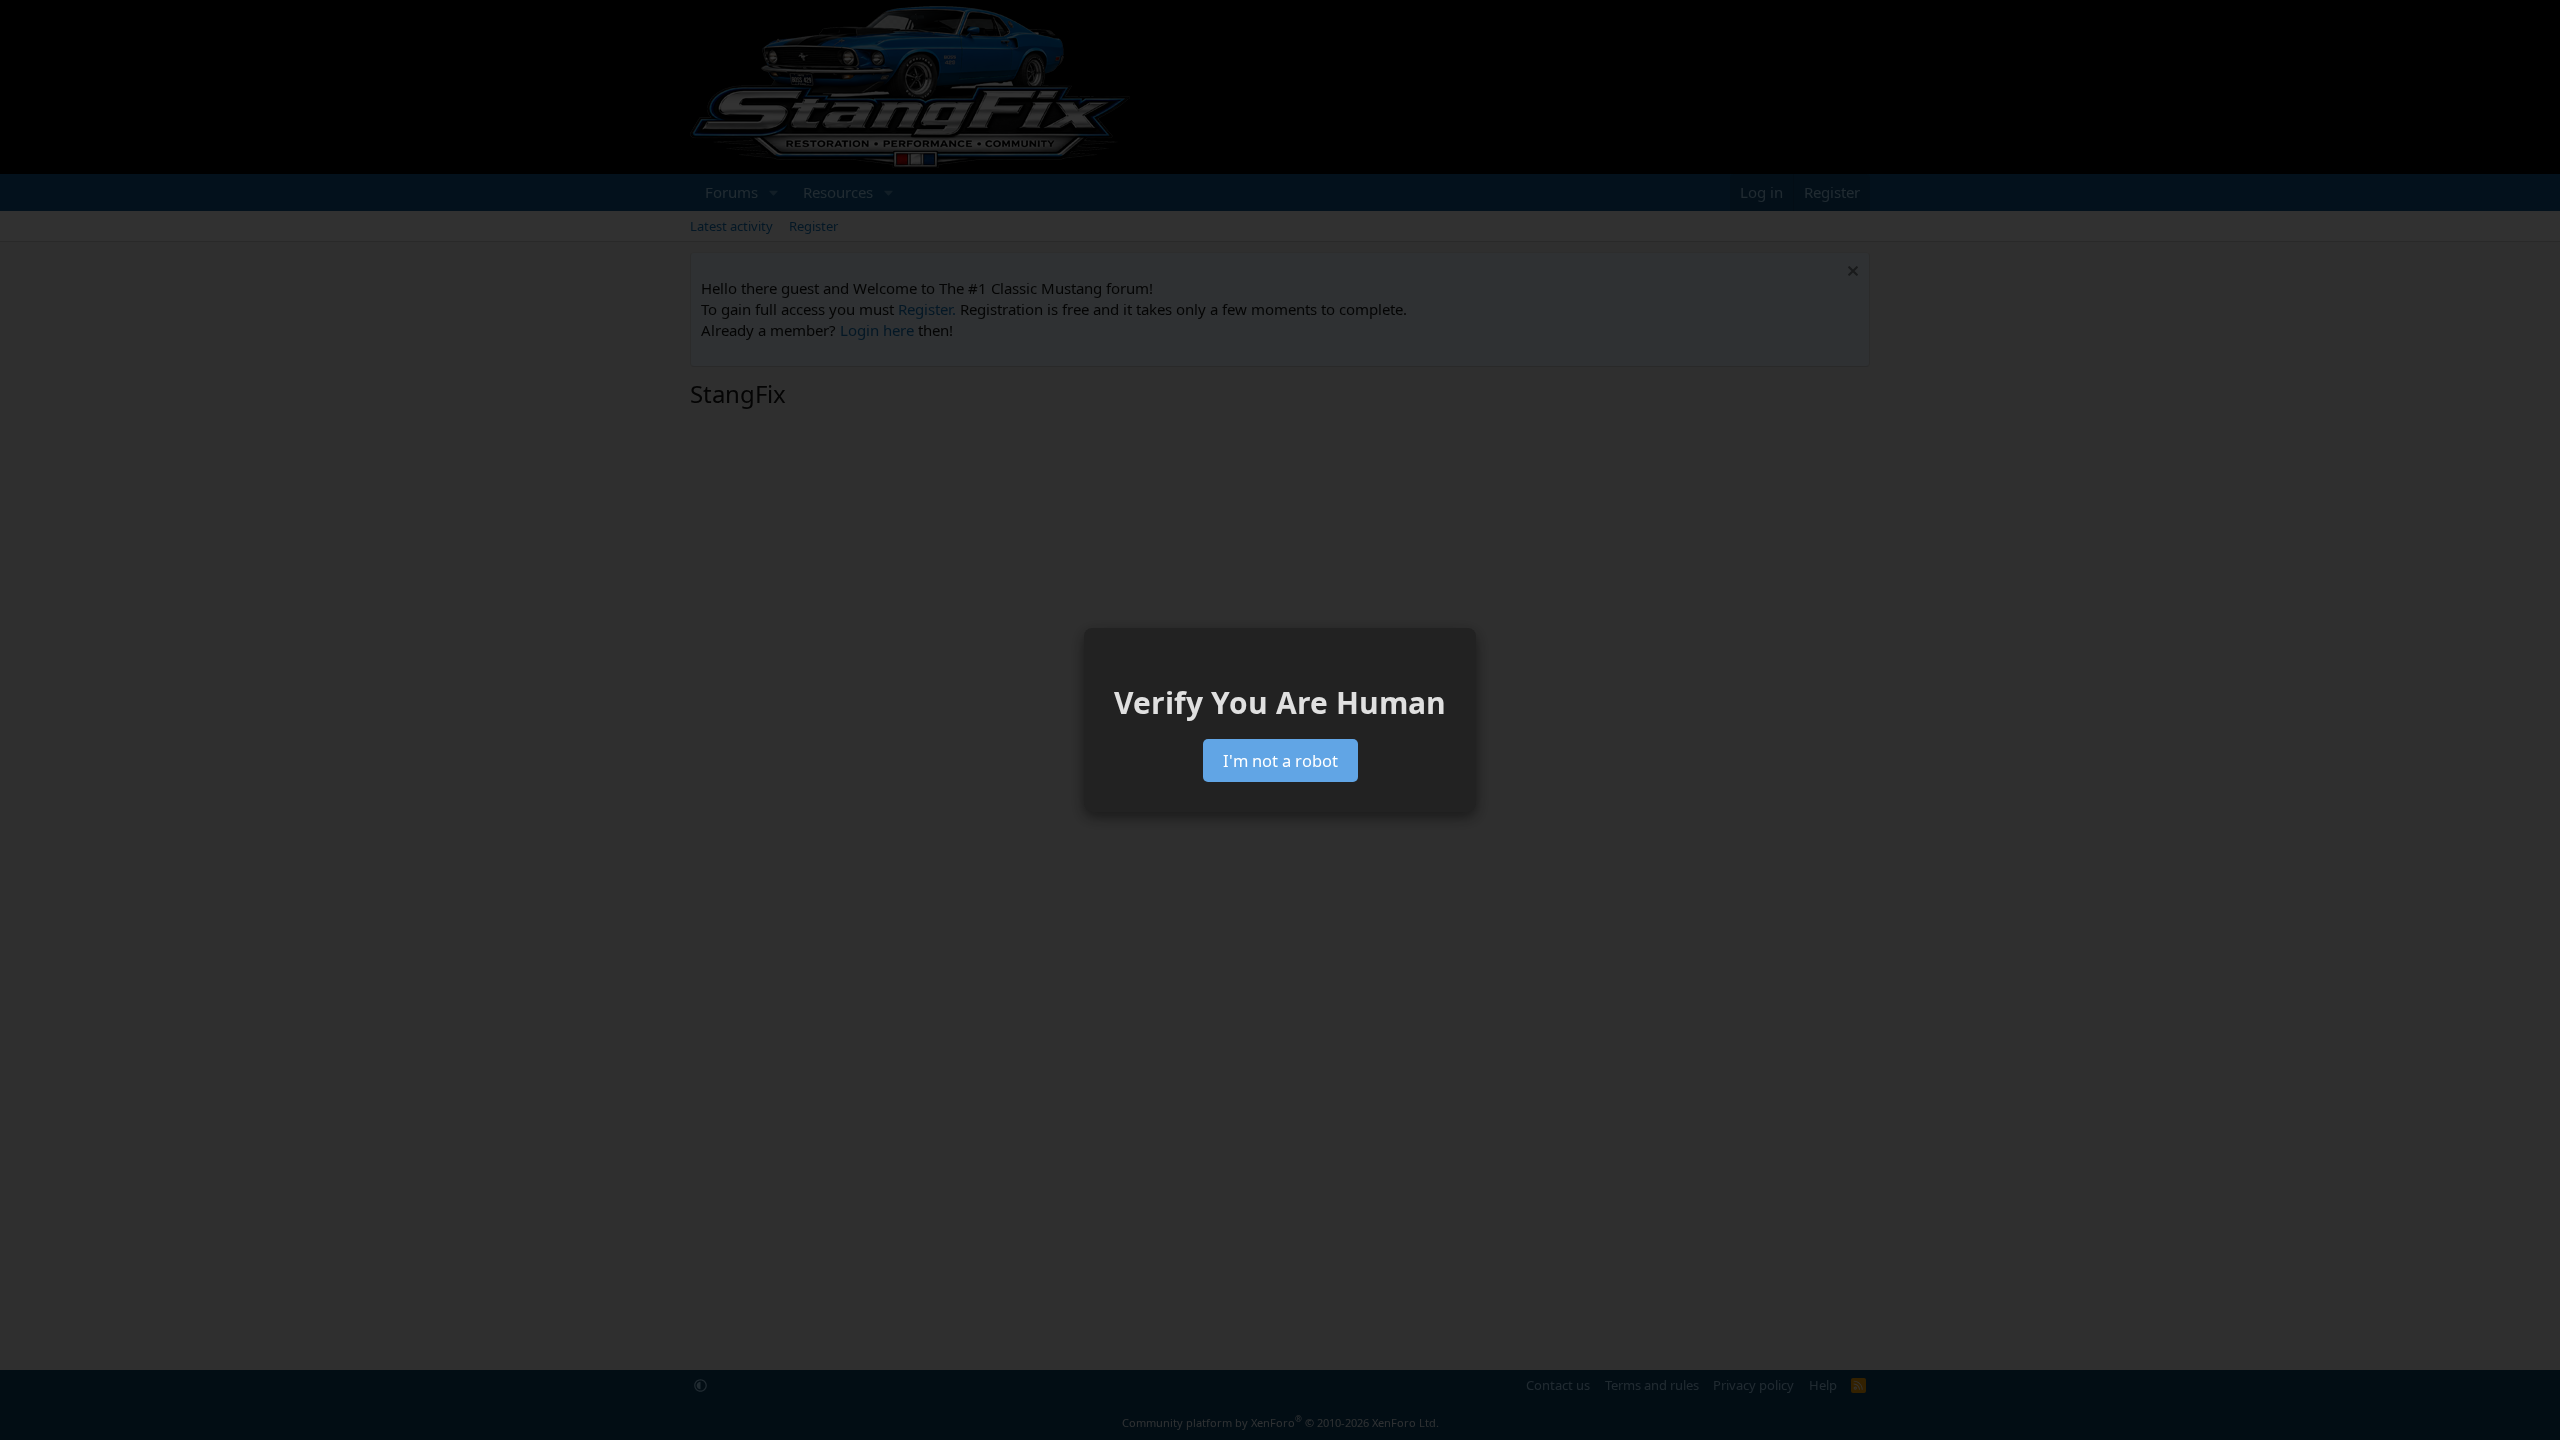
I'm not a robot (1280, 760)
